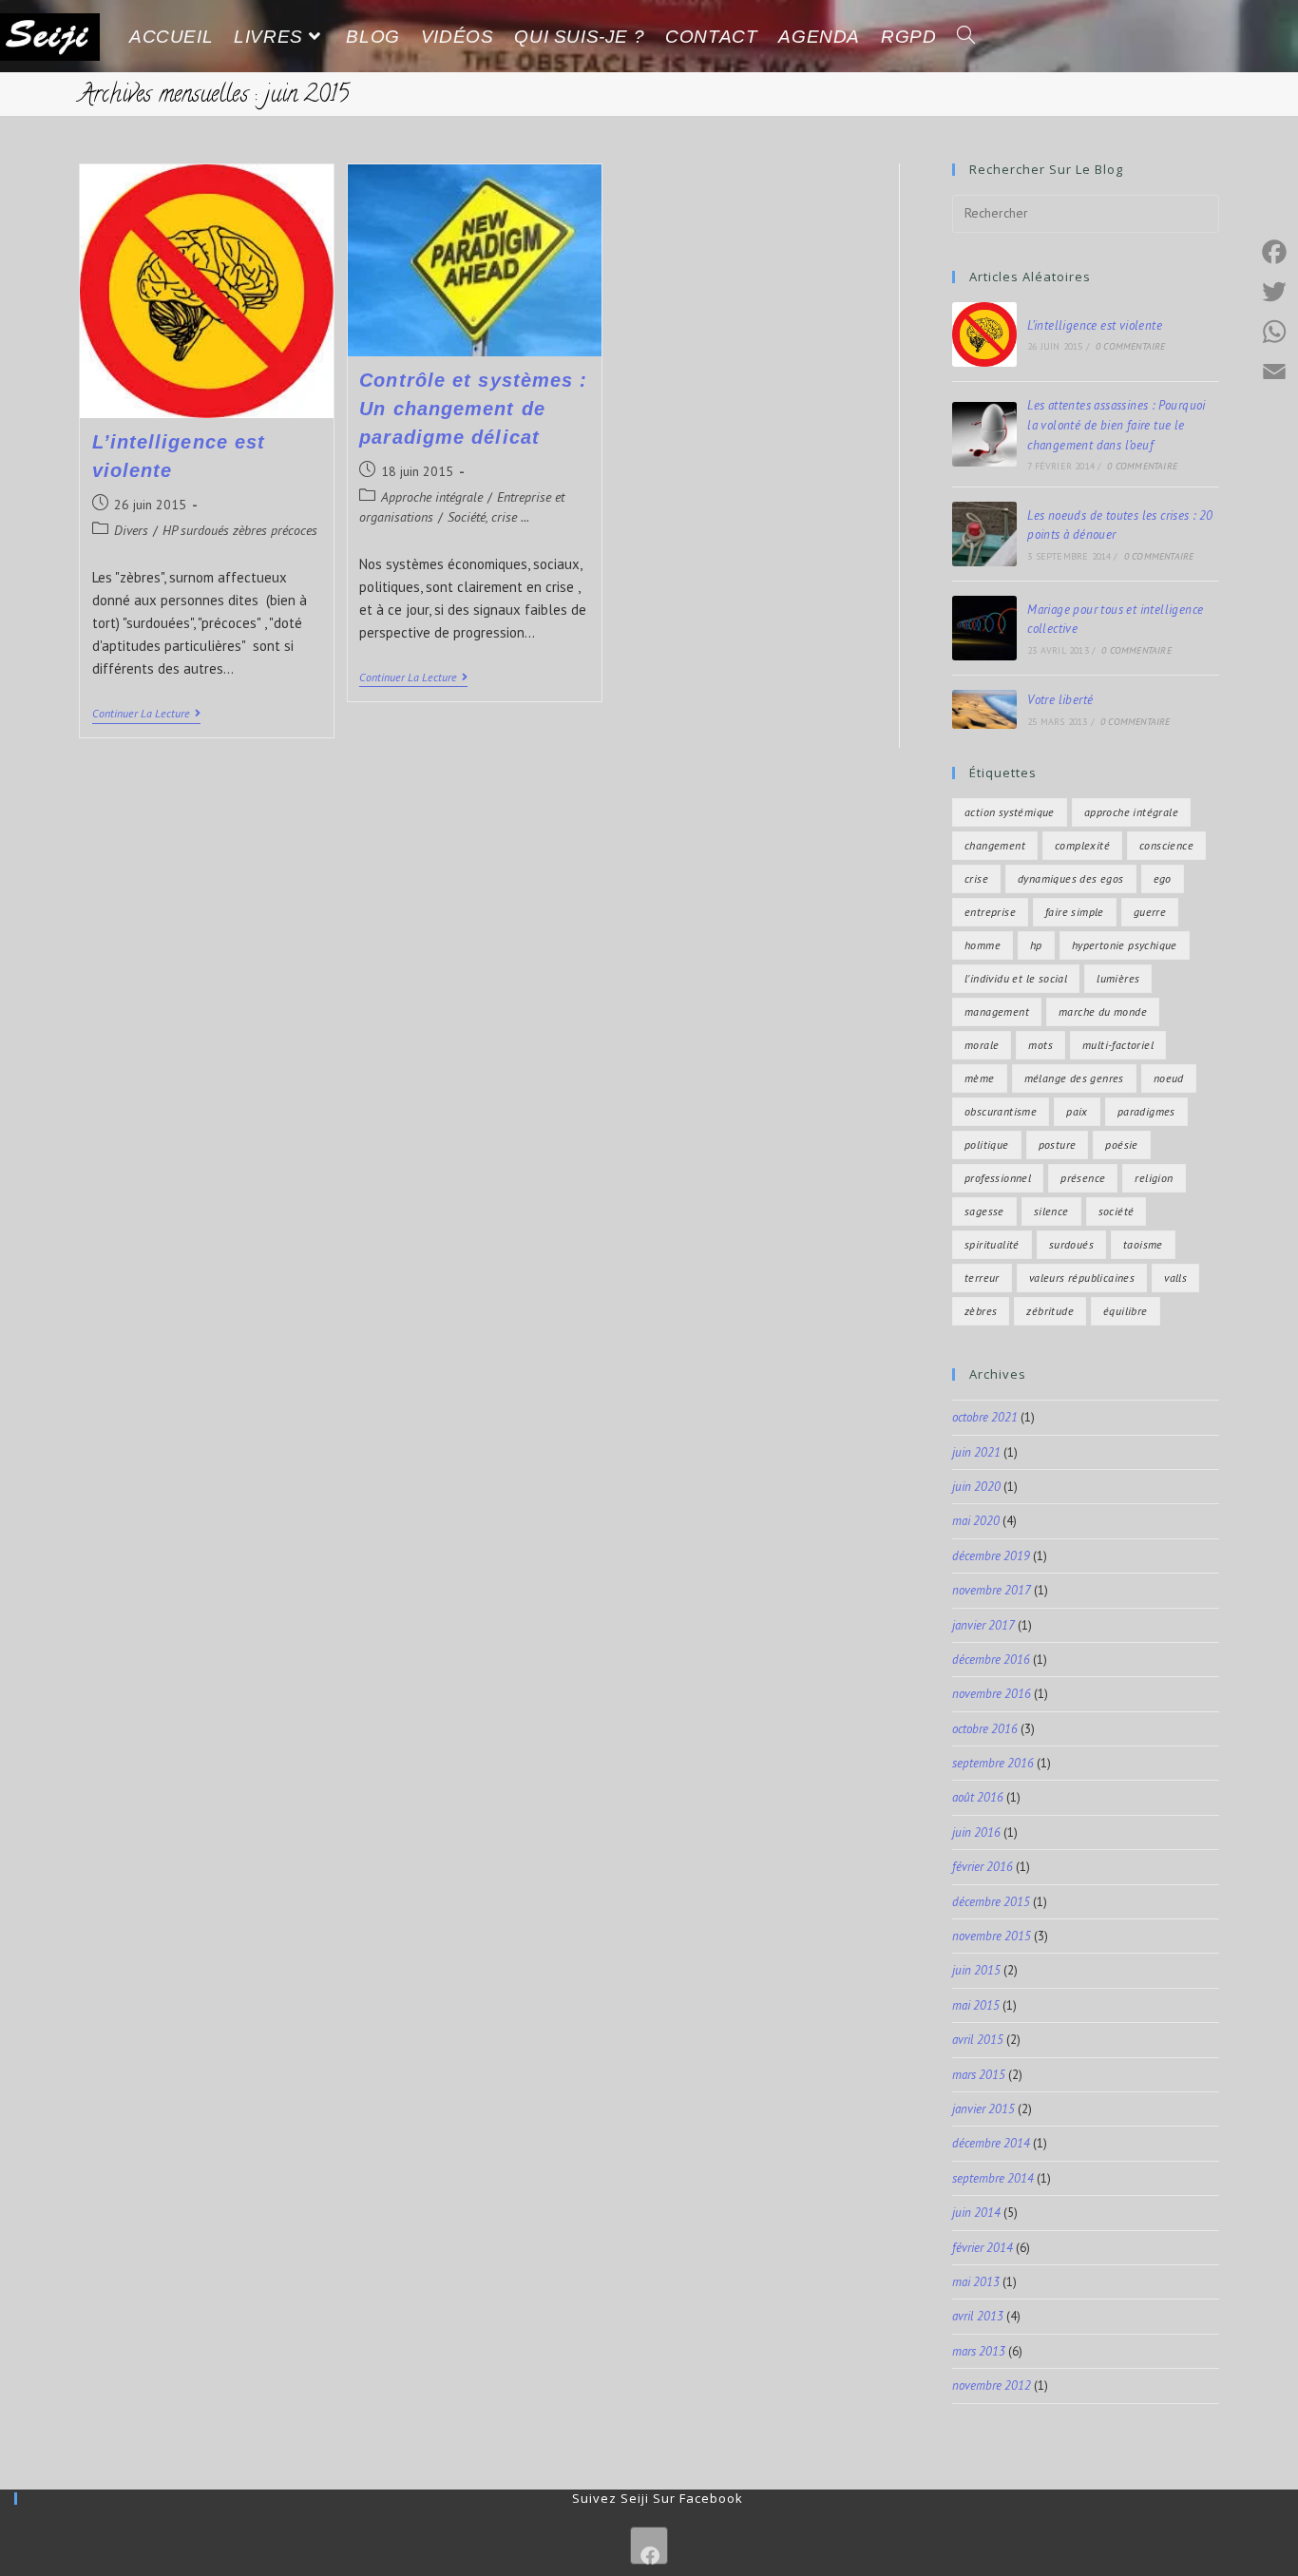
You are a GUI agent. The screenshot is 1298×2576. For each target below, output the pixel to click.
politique (987, 1145)
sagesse (984, 1211)
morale (982, 1045)
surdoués (1071, 1244)
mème (980, 1078)
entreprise (990, 912)
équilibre (1126, 1311)
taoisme (1143, 1244)
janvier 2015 (983, 2109)
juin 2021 (976, 1452)
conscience (1166, 845)
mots (1040, 1045)
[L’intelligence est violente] (984, 334)
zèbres (981, 1311)
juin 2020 (976, 1487)
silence (1051, 1211)
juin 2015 (976, 1970)
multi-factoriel (1118, 1045)
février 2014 (983, 2248)
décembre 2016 (991, 1660)
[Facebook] (649, 2546)
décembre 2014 (991, 2143)
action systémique (1010, 812)
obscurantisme (1001, 1111)
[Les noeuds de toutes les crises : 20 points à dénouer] (984, 534)
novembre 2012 (992, 2385)
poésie (1121, 1145)
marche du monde (1103, 1011)
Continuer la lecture (146, 714)
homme (983, 945)
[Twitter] (1274, 292)
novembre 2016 (992, 1694)
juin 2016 (976, 1832)
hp (1036, 945)
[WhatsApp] (1274, 332)
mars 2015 (979, 2075)
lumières (1118, 978)
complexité (1082, 845)
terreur (982, 1278)
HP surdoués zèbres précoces (240, 530)
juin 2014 (976, 2213)
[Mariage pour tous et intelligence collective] (984, 628)
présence (1083, 1178)
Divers (131, 530)
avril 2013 (978, 2316)
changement (995, 845)
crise (976, 878)
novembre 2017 (992, 1590)
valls (1175, 1278)
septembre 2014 (993, 2178)
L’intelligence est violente (1095, 325)
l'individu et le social (1016, 978)
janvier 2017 (983, 1625)
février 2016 (983, 1867)
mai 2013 (976, 2282)
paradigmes (1146, 1111)
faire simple (1075, 912)
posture (1058, 1145)
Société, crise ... (488, 517)
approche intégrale (1131, 812)
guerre (1150, 912)
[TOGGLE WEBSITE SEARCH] (966, 37)
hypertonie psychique (1125, 945)
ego (1163, 878)
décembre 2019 (991, 1556)
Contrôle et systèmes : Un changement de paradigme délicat (473, 409)
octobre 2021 (985, 1417)
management (997, 1011)
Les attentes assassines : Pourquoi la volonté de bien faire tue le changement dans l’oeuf (1117, 425)
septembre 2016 (993, 1763)
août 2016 (978, 1797)
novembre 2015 (992, 1936)
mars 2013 (979, 2351)
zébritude (1050, 1311)
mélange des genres (1074, 1078)
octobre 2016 (985, 1729)
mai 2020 (976, 1521)
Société (1117, 1211)
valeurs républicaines (1082, 1278)
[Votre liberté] (984, 709)
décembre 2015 (991, 1902)
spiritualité (992, 1244)
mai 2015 (976, 2005)
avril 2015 (978, 2040)
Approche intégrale (432, 497)
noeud (1169, 1078)
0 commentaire (1131, 346)
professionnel (998, 1178)
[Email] (1274, 372)
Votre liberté (1060, 700)
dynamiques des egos (1071, 878)
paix (1077, 1111)
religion (1154, 1178)
